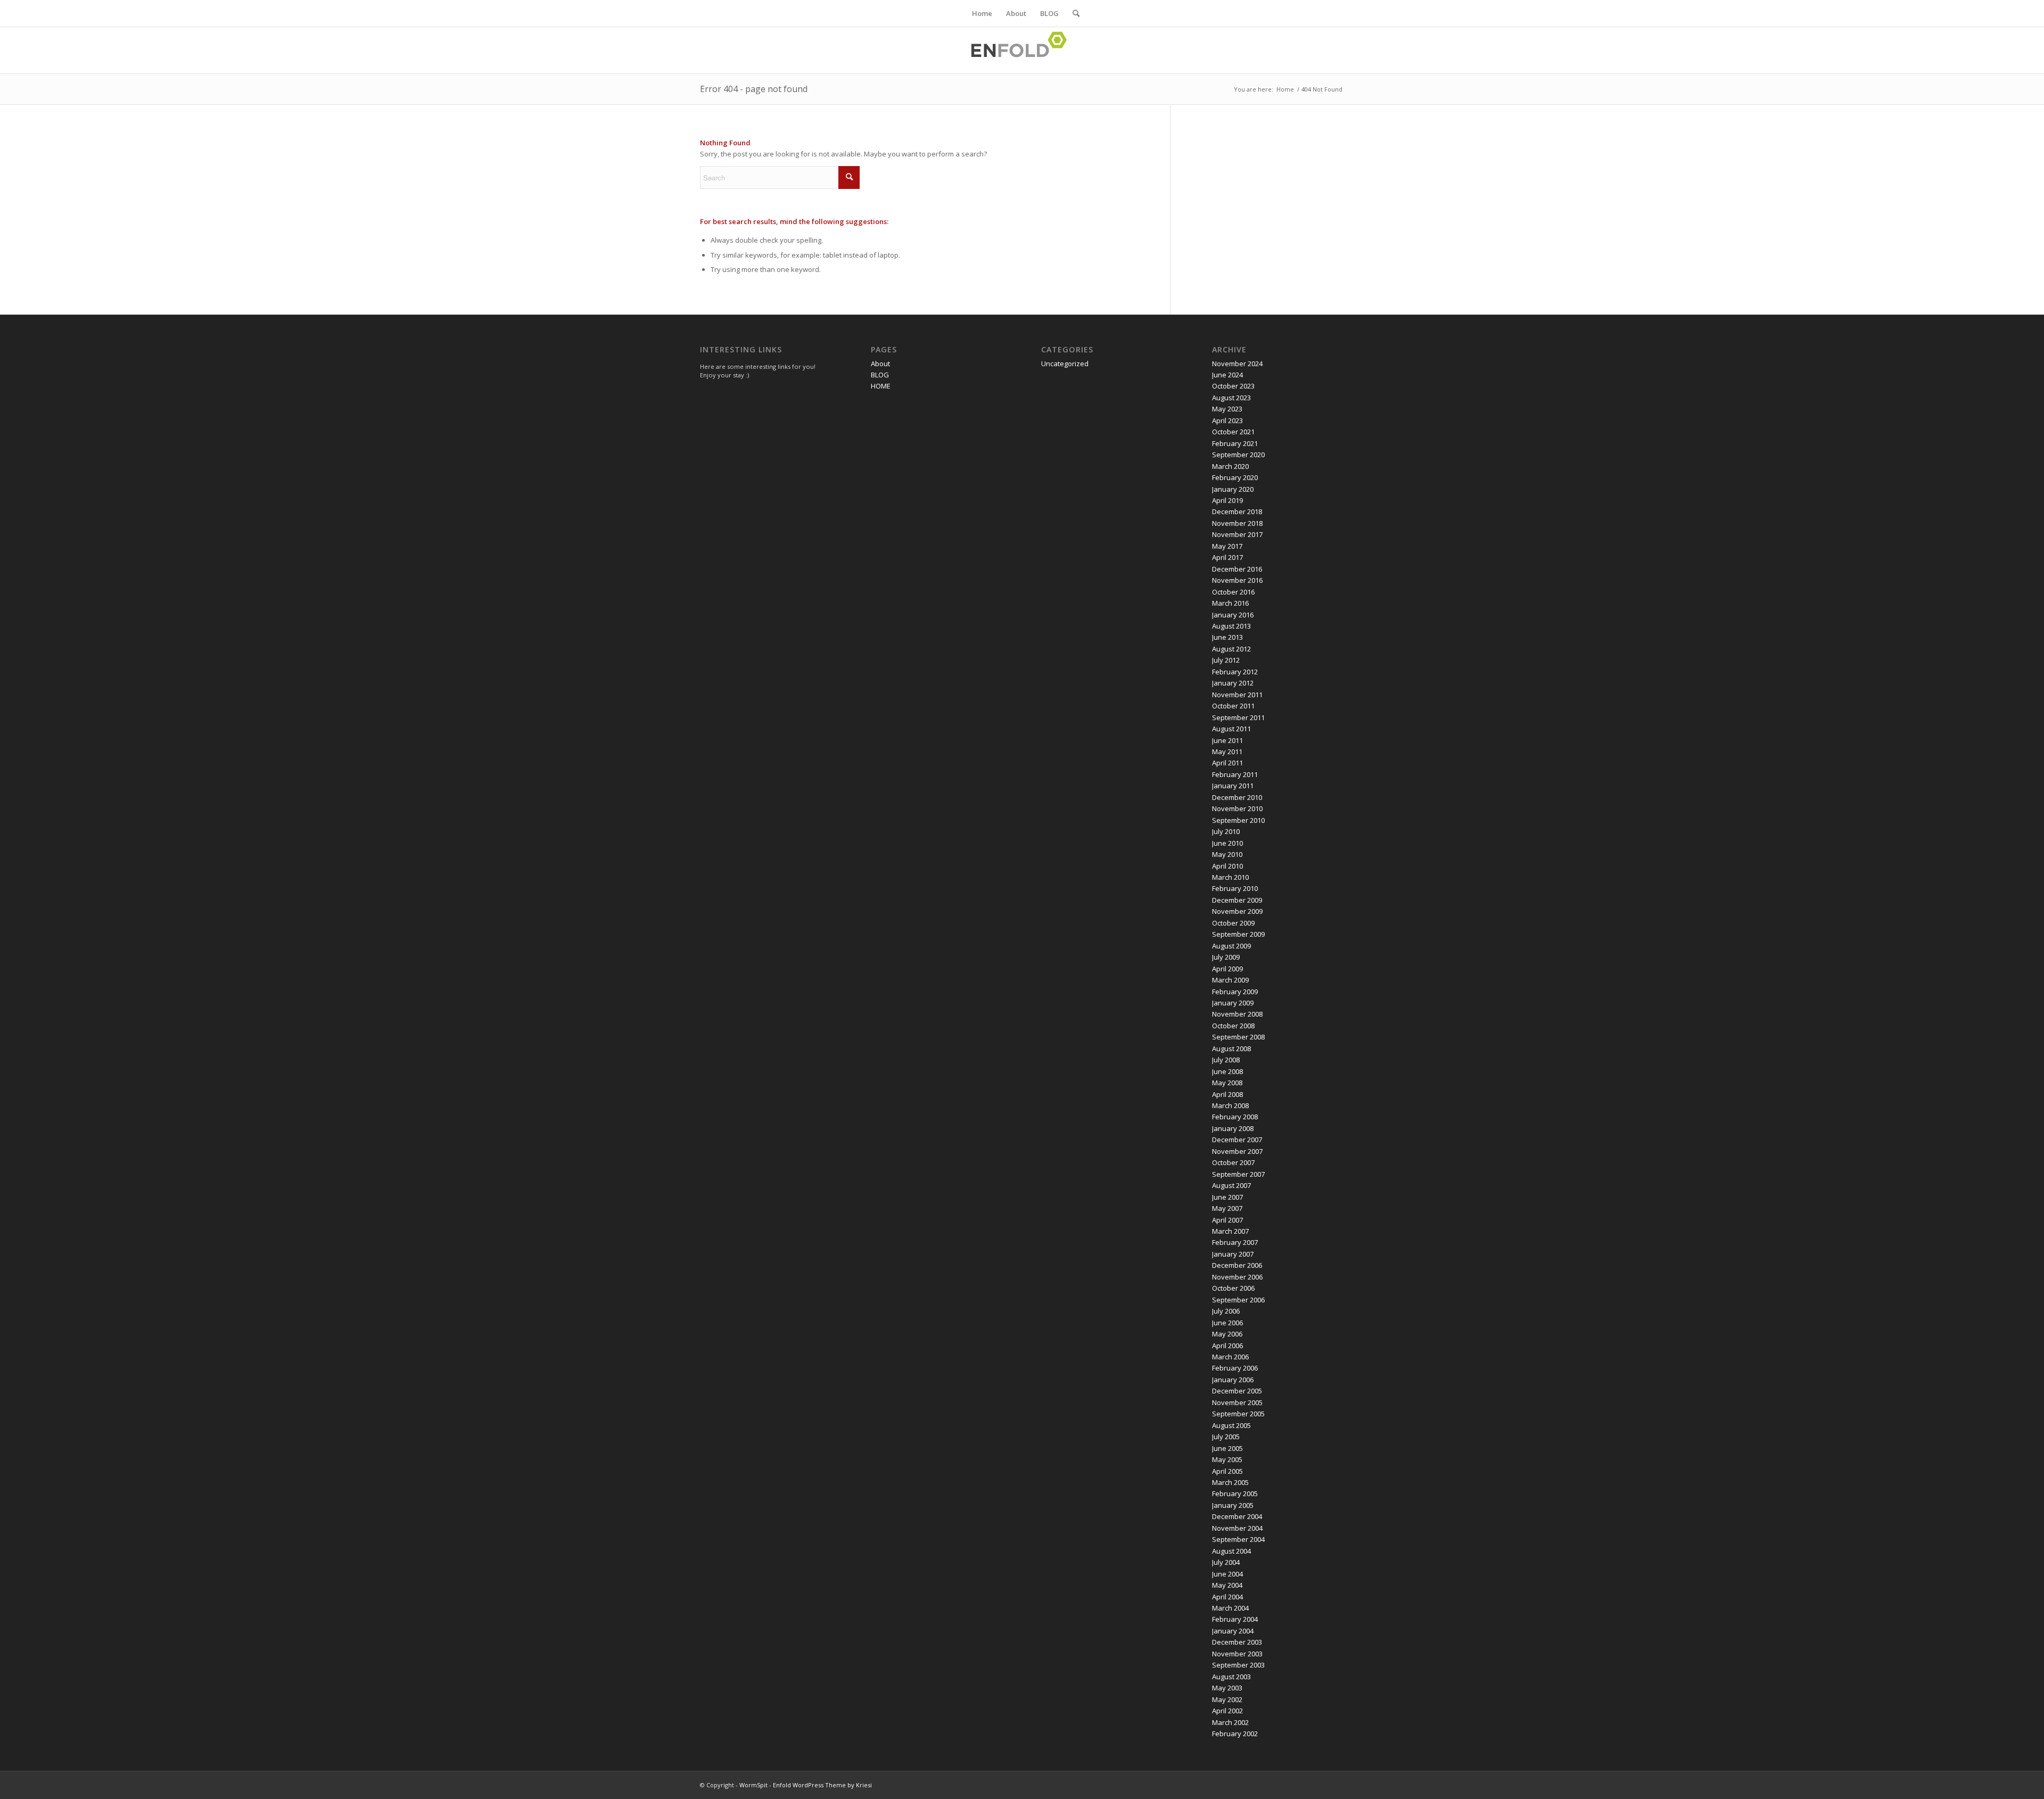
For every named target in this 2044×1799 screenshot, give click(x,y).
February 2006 (1235, 1368)
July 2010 (1226, 831)
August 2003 (1231, 1677)
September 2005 (1238, 1414)
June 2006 (1227, 1323)
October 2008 (1233, 1026)
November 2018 (1237, 523)
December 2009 (1237, 900)
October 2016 (1233, 592)
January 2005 (1233, 1505)
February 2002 (1235, 1734)
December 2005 (1237, 1391)
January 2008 (1233, 1128)
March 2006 (1230, 1357)
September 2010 (1238, 820)
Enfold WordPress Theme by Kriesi (822, 1785)
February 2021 (1235, 443)
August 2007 (1231, 1185)
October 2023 (1233, 386)
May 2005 (1227, 1459)
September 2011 (1238, 717)
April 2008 (1227, 1094)
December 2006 (1237, 1265)
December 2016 (1237, 569)
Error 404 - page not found (754, 89)
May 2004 (1227, 1585)
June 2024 (1227, 375)
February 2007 (1235, 1242)
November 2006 (1237, 1277)
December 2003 (1237, 1642)
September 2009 (1238, 934)
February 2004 (1235, 1619)
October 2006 (1233, 1288)
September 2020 (1238, 455)
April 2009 (1227, 969)
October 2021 (1233, 432)
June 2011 (1227, 740)
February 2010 (1235, 888)
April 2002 (1227, 1711)
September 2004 (1238, 1539)
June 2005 (1227, 1448)
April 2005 (1227, 1471)
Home (982, 13)
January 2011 (1233, 786)
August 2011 (1231, 729)
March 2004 (1230, 1608)
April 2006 (1227, 1346)
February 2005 (1235, 1493)
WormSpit (753, 1785)
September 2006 (1238, 1300)
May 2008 (1227, 1083)
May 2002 (1227, 1699)
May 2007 (1227, 1208)
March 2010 (1230, 877)
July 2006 (1226, 1311)
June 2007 (1227, 1197)
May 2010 (1227, 854)
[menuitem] (1073, 13)
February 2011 (1235, 774)
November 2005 (1237, 1402)
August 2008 (1231, 1049)
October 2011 (1233, 706)
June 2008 (1227, 1071)
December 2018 (1237, 511)
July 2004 (1226, 1562)
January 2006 (1233, 1380)
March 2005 (1230, 1482)
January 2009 (1233, 1003)
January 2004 (1233, 1631)
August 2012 (1231, 649)
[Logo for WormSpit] (1022, 50)
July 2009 (1226, 957)
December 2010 (1237, 797)
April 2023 (1227, 420)
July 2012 (1226, 660)
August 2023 (1231, 398)
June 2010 (1227, 843)
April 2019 (1227, 500)
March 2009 (1230, 980)
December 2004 (1237, 1516)
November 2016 (1237, 580)
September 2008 (1238, 1037)
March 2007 (1230, 1231)
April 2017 (1227, 557)
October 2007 (1233, 1162)
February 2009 (1235, 992)
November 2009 (1237, 911)
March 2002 (1230, 1722)
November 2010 (1237, 808)
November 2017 (1237, 534)
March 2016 (1230, 603)
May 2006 (1227, 1334)
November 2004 (1237, 1528)
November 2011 (1237, 695)
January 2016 (1233, 615)
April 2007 (1227, 1220)
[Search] (1073, 13)
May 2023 (1227, 409)
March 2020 (1230, 466)
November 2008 (1237, 1014)
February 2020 (1235, 477)
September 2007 (1238, 1174)
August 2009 (1231, 946)
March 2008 (1230, 1105)
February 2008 (1235, 1117)
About (1016, 13)
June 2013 (1227, 637)
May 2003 (1227, 1688)
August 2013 (1231, 626)
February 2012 (1235, 672)
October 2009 (1233, 923)
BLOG (1049, 13)
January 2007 (1233, 1254)
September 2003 (1238, 1665)
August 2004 (1231, 1551)
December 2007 (1237, 1140)
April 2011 (1227, 763)
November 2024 (1237, 364)
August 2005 (1231, 1425)
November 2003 (1237, 1654)
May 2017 (1227, 546)
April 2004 (1227, 1597)
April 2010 (1227, 866)
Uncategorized (1065, 364)
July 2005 (1226, 1437)
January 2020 (1233, 489)
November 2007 (1237, 1151)
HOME (881, 386)
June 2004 (1227, 1574)
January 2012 (1233, 683)
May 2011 (1227, 752)
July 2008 (1226, 1060)
